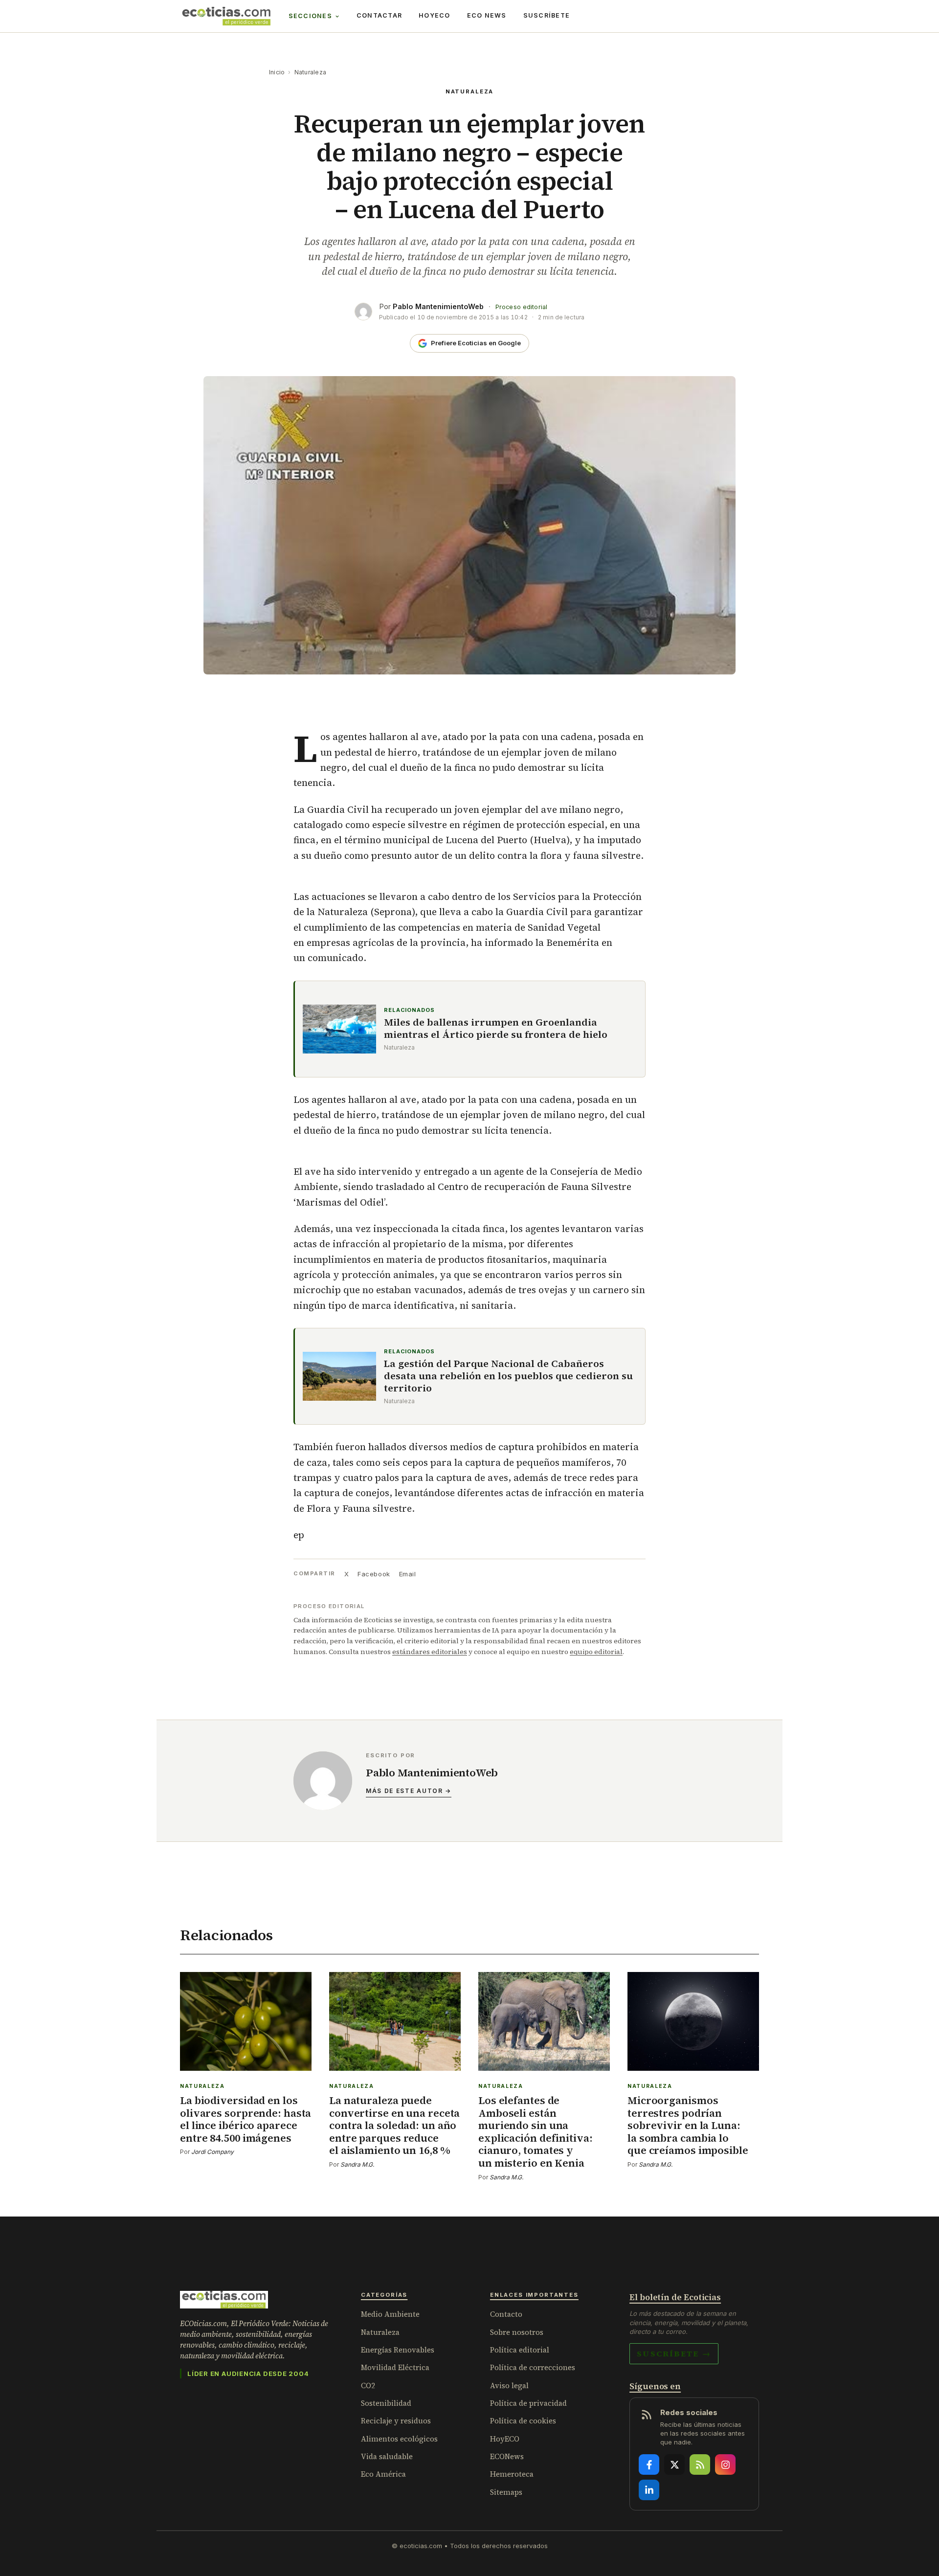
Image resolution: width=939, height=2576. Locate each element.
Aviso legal (509, 2386)
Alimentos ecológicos (399, 2439)
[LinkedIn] (649, 2490)
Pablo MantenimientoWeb (438, 306)
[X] (674, 2464)
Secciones (310, 16)
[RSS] (700, 2464)
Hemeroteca (512, 2474)
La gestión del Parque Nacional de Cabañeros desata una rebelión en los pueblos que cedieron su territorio (508, 1376)
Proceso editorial (521, 307)
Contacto (506, 2314)
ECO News (487, 15)
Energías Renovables (398, 2350)
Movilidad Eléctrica (395, 2367)
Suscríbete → (674, 2353)
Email (408, 1574)
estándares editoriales (430, 1652)
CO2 (368, 2386)
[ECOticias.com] (226, 16)
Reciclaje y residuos (396, 2421)
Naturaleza (310, 72)
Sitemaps (506, 2492)
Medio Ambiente (390, 2314)
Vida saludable (387, 2456)
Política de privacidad (528, 2403)
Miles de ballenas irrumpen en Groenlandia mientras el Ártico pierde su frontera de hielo (496, 1029)
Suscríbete (547, 15)
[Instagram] (725, 2464)
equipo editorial (596, 1652)
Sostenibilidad (386, 2403)
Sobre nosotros (517, 2332)
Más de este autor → (409, 1791)
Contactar (379, 15)
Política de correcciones (533, 2367)
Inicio (277, 72)
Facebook (374, 1574)
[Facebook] (649, 2464)
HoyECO (435, 15)
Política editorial (520, 2350)
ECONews (507, 2456)
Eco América (383, 2474)
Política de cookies (523, 2421)
